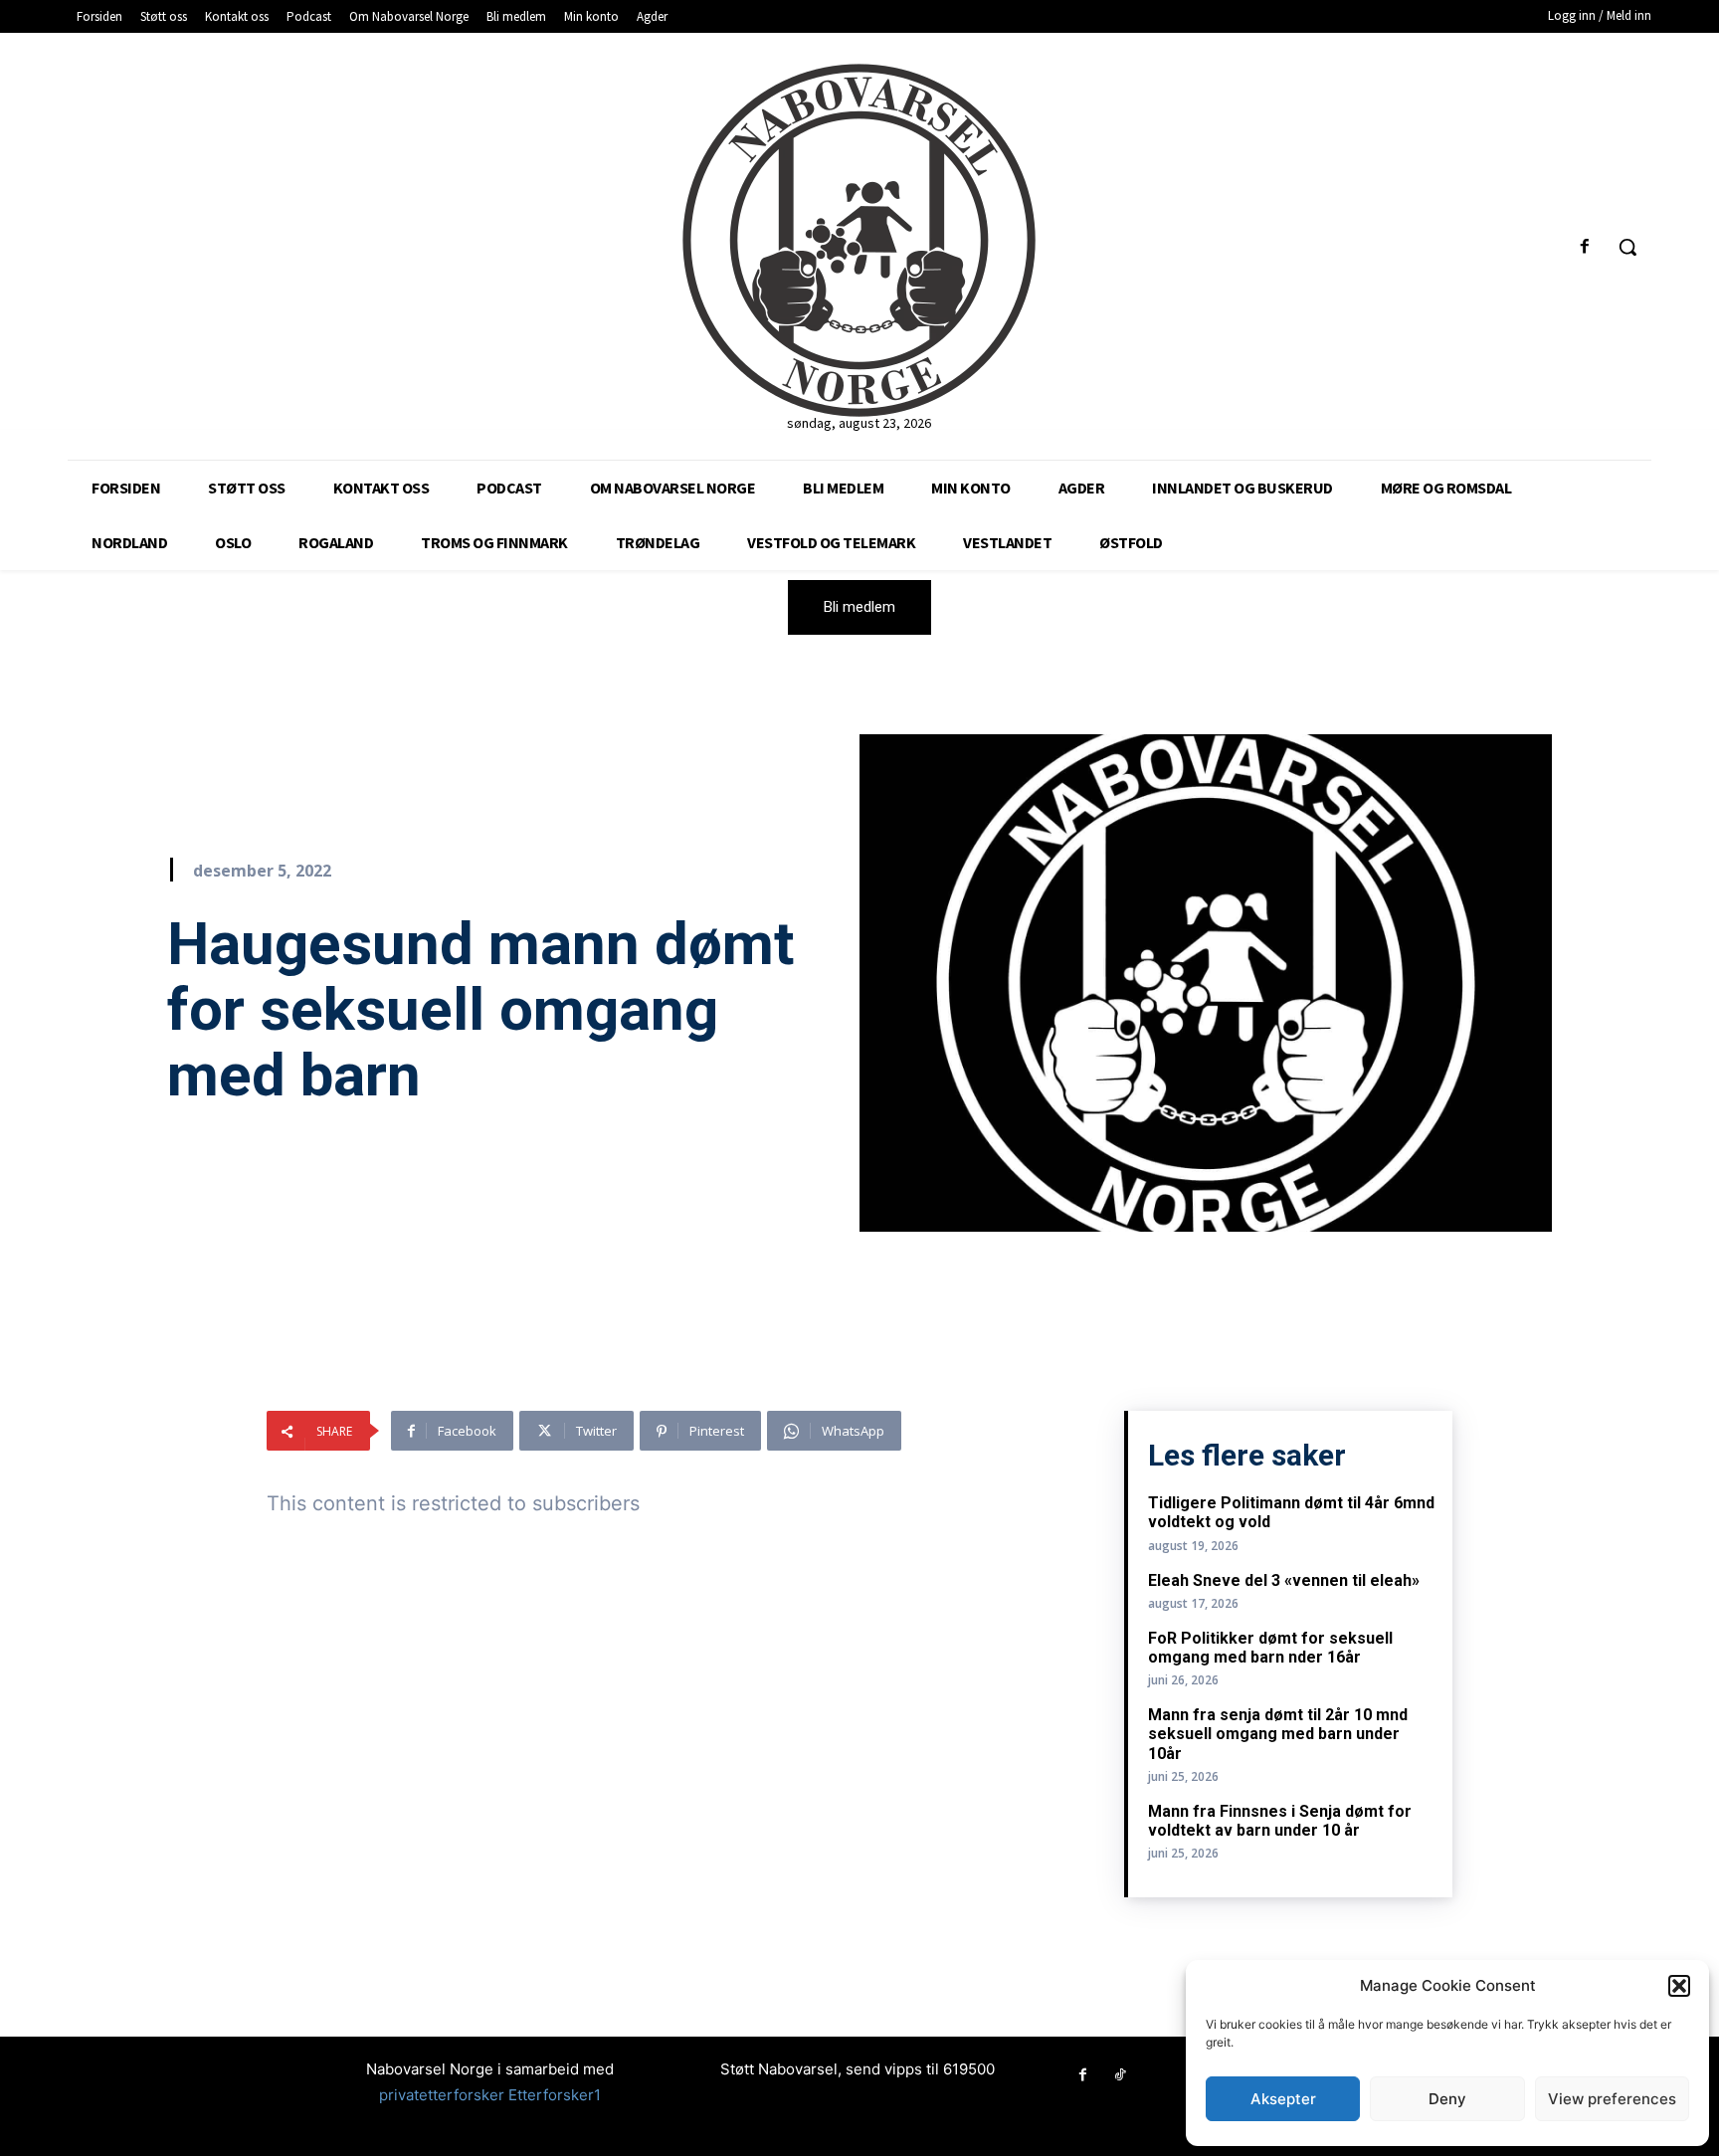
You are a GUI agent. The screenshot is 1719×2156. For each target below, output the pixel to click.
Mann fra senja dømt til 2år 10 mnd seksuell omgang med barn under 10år (1278, 1734)
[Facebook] (1585, 247)
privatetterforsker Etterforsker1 (490, 2095)
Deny (1447, 2099)
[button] (1679, 1986)
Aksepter (1283, 2099)
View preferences (1612, 2099)
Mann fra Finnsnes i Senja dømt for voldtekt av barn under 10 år (1280, 1821)
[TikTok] (1120, 2075)
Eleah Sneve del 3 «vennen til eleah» (1284, 1580)
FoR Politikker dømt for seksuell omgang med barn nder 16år (1270, 1648)
